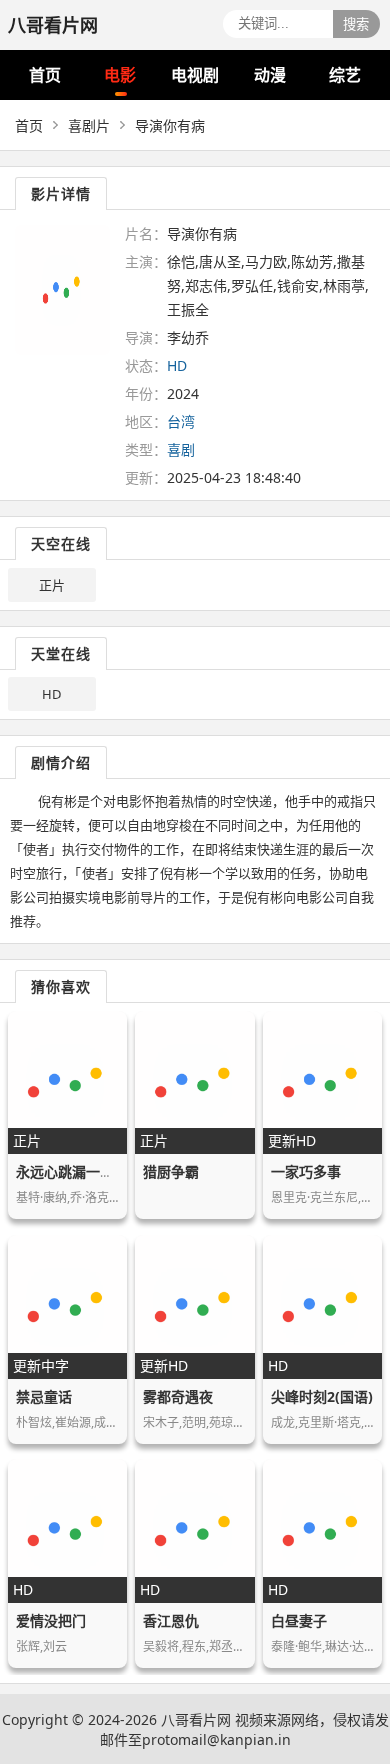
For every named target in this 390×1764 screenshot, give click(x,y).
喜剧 (181, 449)
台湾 (181, 421)
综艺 (345, 75)
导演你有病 (170, 125)
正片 (52, 585)
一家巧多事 (306, 1171)
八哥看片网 (196, 1719)
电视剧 (195, 75)
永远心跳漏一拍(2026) (86, 1171)
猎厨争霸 (171, 1171)
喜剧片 (89, 125)
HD (51, 694)
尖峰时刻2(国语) (322, 1396)
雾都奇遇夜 (178, 1396)
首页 (45, 75)
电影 (120, 75)
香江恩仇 (171, 1620)
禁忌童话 (44, 1396)
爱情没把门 (51, 1620)
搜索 (356, 24)
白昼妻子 (299, 1620)
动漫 (270, 75)
